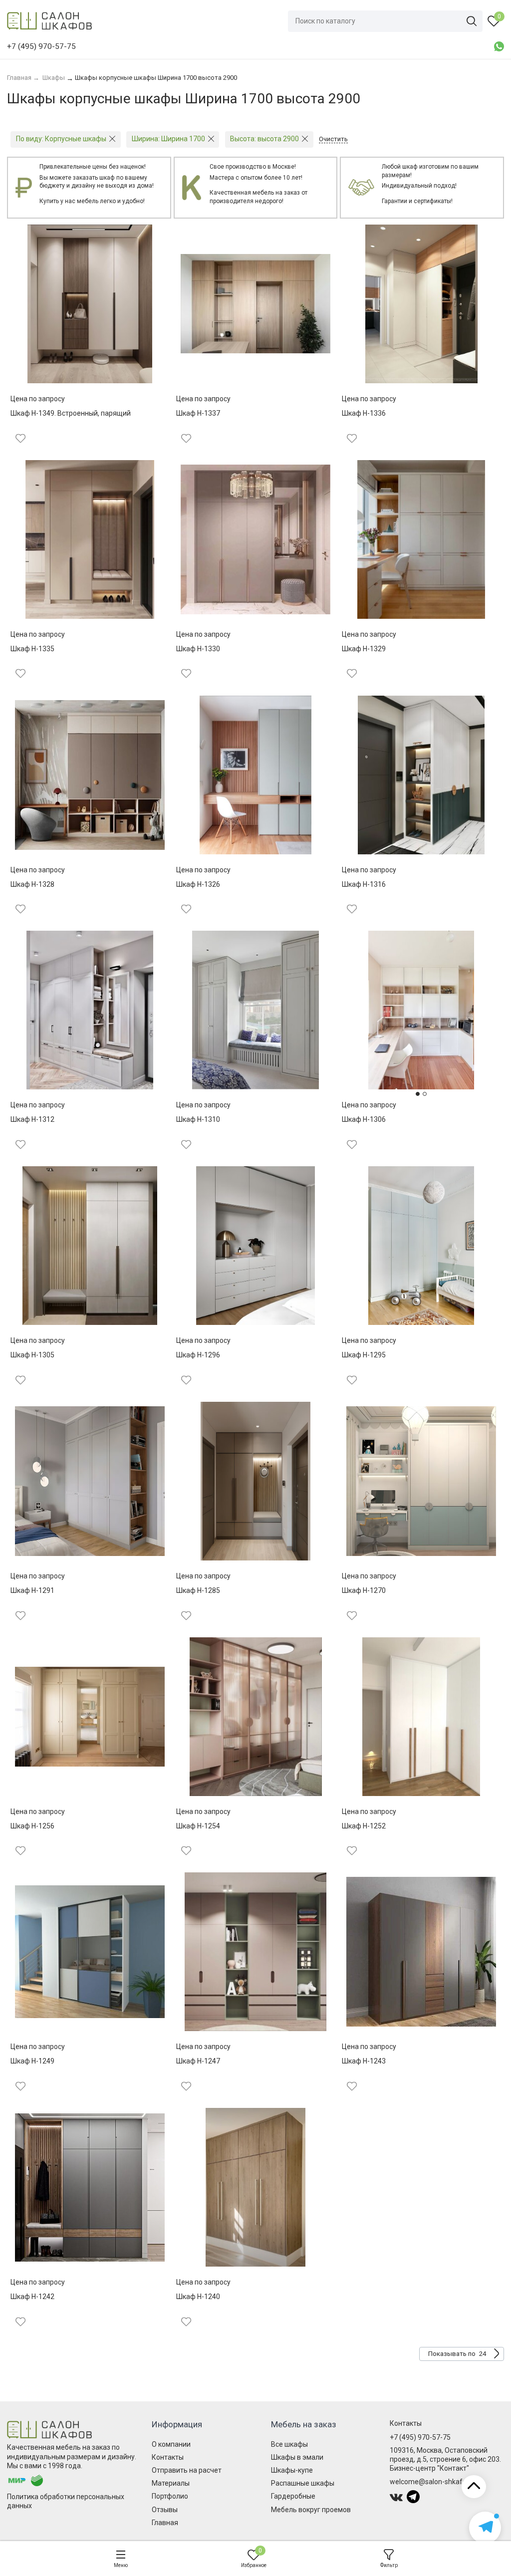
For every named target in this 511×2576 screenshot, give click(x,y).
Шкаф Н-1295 (364, 1355)
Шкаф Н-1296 (198, 1355)
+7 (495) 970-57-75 (420, 2437)
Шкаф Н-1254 (198, 1826)
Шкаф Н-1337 (198, 413)
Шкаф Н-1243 (364, 2061)
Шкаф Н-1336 (364, 413)
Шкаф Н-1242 (32, 2297)
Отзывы (165, 2510)
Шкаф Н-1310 (198, 1119)
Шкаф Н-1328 (32, 884)
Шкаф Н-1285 (198, 1590)
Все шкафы (289, 2444)
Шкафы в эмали (297, 2457)
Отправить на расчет (187, 2470)
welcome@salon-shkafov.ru (434, 2482)
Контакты (168, 2457)
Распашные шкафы (303, 2483)
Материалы (171, 2483)
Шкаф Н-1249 (32, 2061)
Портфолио (170, 2496)
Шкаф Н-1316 (364, 884)
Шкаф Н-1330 (198, 649)
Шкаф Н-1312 (32, 1119)
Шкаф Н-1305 (32, 1355)
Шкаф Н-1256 (32, 1826)
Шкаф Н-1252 (364, 1826)
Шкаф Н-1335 (32, 649)
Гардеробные (293, 2496)
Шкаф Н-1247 (198, 2061)
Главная (165, 2523)
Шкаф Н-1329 (364, 649)
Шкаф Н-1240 (198, 2297)
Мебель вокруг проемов (311, 2510)
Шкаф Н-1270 (364, 1590)
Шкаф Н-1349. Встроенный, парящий (71, 413)
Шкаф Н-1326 (198, 884)
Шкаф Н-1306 (364, 1119)
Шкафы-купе (292, 2470)
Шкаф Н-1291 (32, 1590)
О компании (171, 2444)
